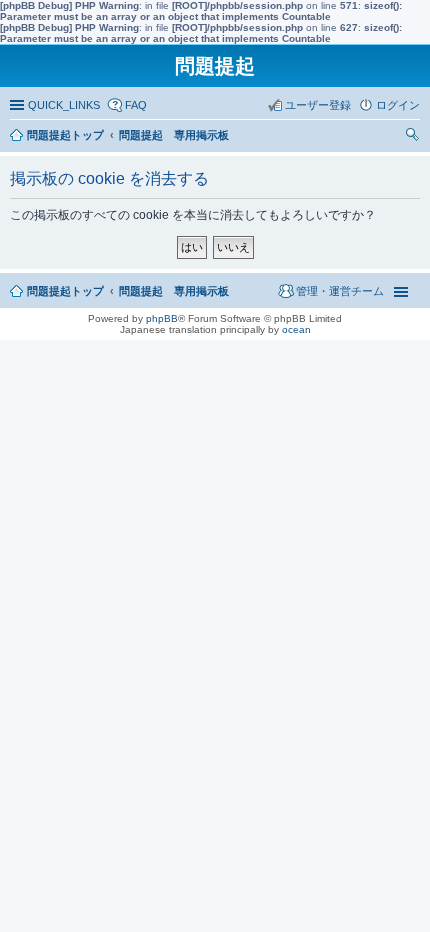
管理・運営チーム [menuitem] (340, 291)
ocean (296, 329)
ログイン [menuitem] (398, 105)
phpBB (162, 318)
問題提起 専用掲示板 (174, 291)
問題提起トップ (65, 291)
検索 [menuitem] (414, 137)
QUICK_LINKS (64, 105)
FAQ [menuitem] (136, 105)
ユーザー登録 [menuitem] (318, 105)
